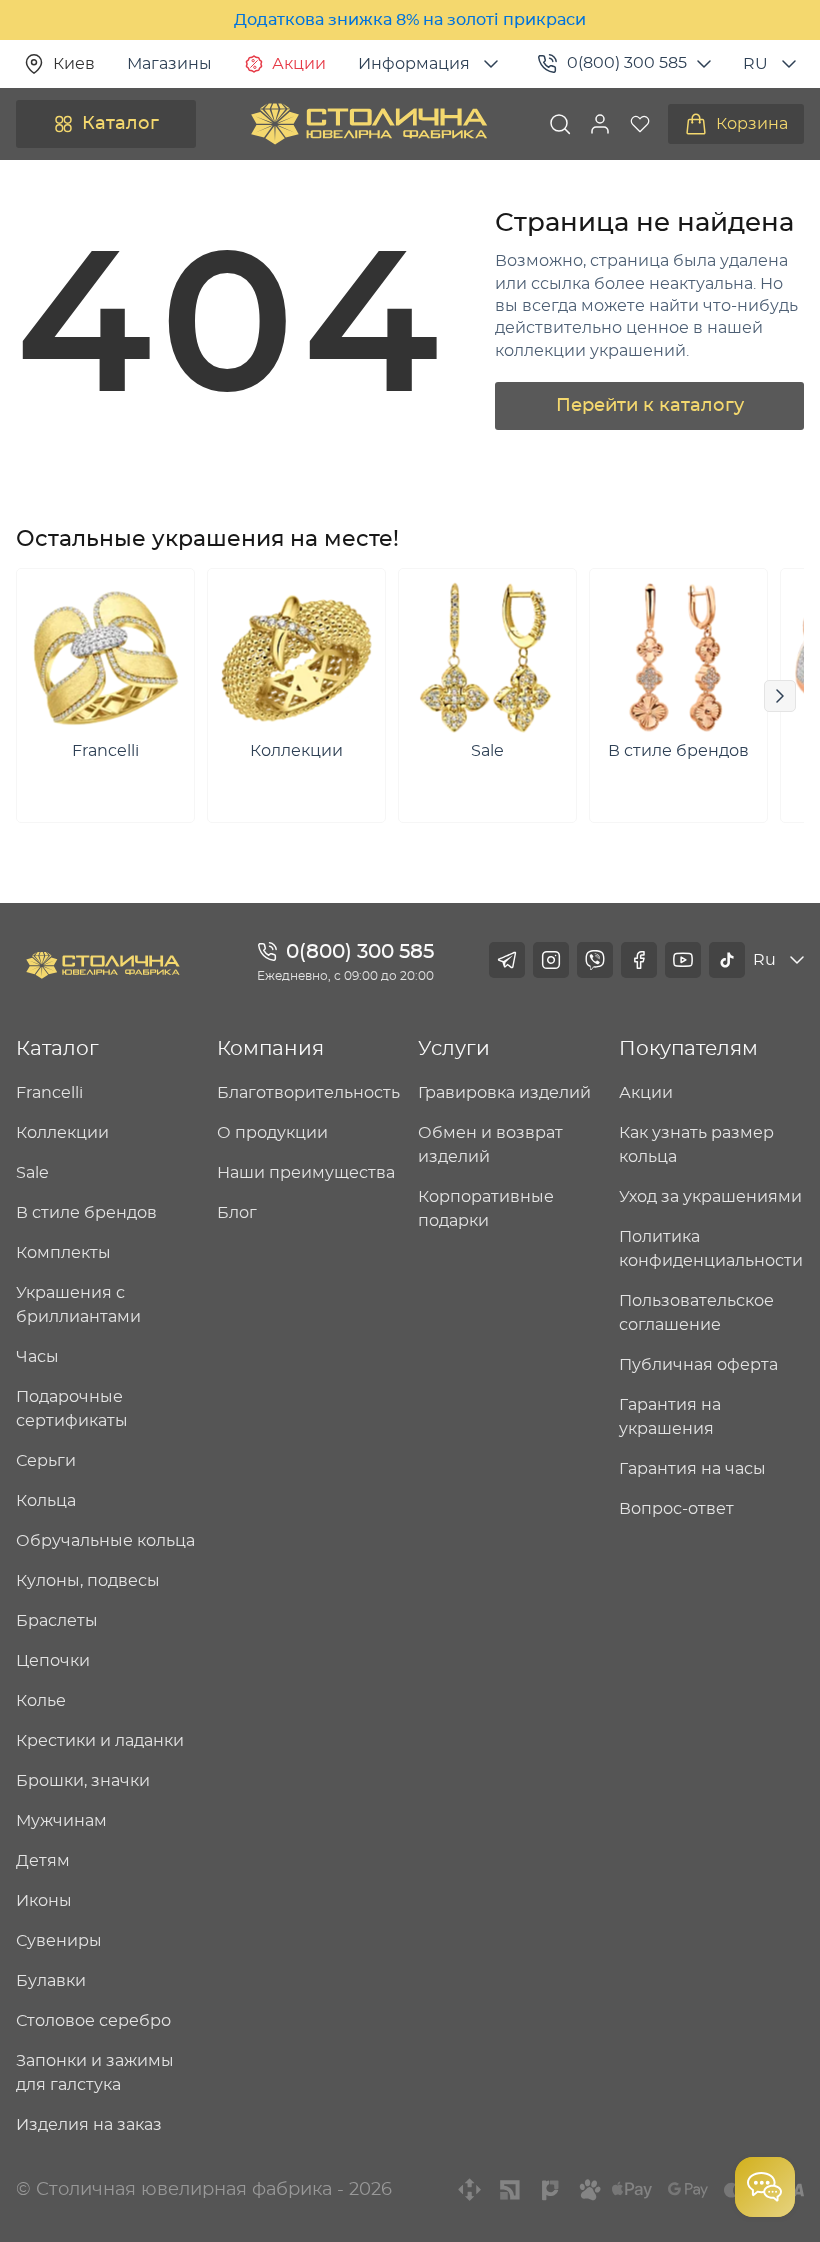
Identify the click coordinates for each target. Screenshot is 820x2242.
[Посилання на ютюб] (683, 960)
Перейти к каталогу (650, 406)
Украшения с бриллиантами (78, 1305)
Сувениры (59, 1941)
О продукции (272, 1133)
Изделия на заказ (89, 2125)
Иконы (44, 1901)
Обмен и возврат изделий (490, 1145)
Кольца (46, 1501)
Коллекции (62, 1133)
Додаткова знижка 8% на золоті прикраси (410, 20)
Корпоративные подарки (486, 1209)
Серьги (46, 1461)
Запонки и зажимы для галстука (95, 2073)
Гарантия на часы (692, 1469)
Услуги (454, 1049)
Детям (43, 1861)
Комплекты (63, 1253)
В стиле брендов (86, 1213)
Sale (32, 1173)
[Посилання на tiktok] (727, 960)
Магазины (169, 64)
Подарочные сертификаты (72, 1409)
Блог (237, 1213)
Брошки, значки (83, 1781)
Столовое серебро (93, 2021)
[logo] (369, 124)
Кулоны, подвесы (88, 1581)
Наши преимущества (306, 1173)
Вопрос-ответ (676, 1509)
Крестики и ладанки (100, 1741)
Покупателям (688, 1049)
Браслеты (57, 1621)
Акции (299, 64)
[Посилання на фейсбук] (639, 960)
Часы (37, 1357)
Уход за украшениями (710, 1197)
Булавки (51, 1981)
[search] (560, 124)
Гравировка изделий (504, 1093)
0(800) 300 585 (627, 63)
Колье (41, 1701)
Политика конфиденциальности (711, 1249)
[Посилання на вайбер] (595, 960)
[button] (600, 124)
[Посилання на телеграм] (507, 960)
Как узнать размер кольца (696, 1145)
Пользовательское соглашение (696, 1313)
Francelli (49, 1093)
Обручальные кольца (105, 1541)
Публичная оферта (698, 1365)
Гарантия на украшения (670, 1417)
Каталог (120, 124)
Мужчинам (61, 1821)
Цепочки (53, 1661)
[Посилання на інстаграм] (551, 960)
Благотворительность (308, 1093)
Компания (270, 1049)
